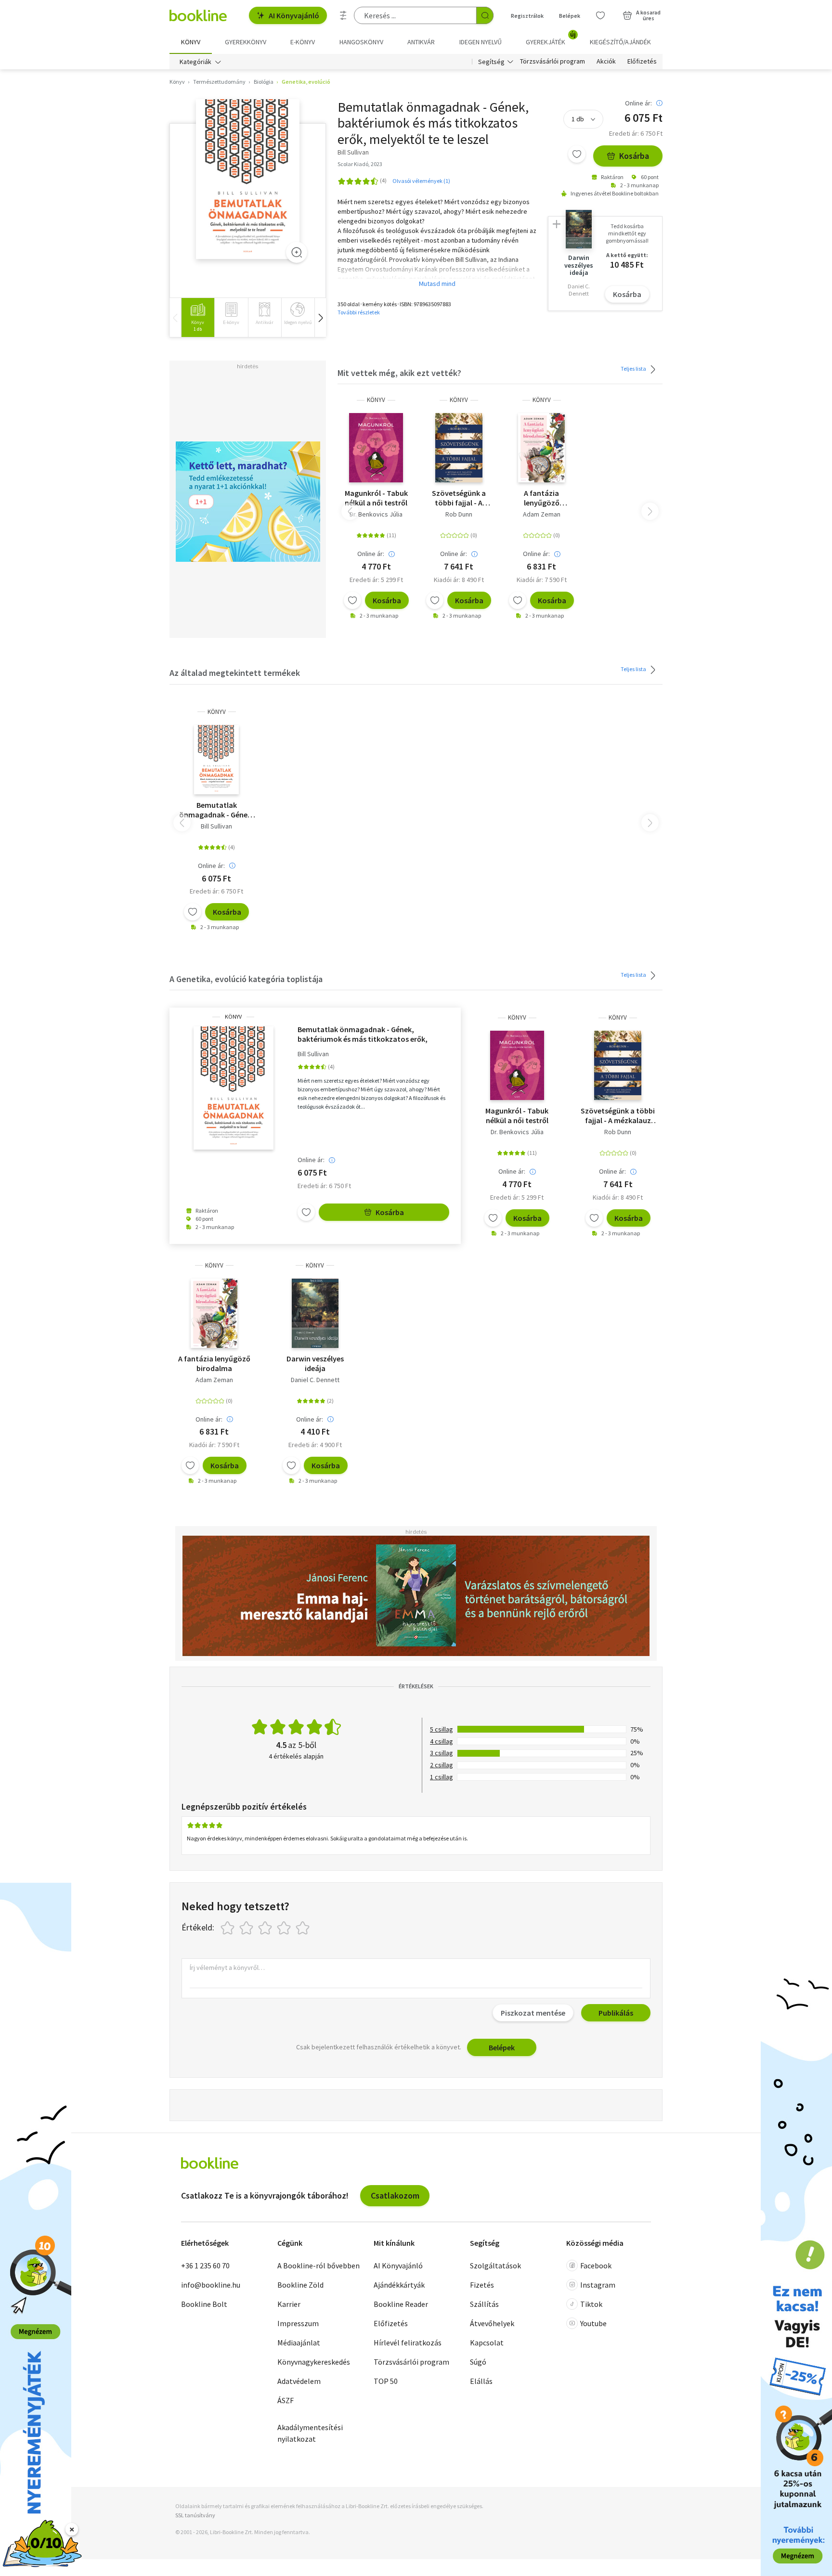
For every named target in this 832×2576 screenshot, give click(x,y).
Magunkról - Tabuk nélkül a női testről (376, 498)
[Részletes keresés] (343, 15)
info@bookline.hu (211, 2285)
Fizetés (482, 2285)
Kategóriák (195, 62)
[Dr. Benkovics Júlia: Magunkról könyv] (376, 448)
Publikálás (616, 2013)
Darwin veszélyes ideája (315, 1363)
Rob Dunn (459, 514)
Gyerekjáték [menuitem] (551, 39)
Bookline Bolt (204, 2304)
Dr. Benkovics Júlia (376, 514)
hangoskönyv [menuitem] (361, 42)
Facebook (596, 2265)
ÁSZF (286, 2400)
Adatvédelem (299, 2381)
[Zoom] (297, 252)
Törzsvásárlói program (552, 62)
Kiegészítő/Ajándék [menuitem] (620, 42)
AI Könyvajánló (294, 15)
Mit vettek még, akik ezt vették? (399, 373)
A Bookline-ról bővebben (318, 2265)
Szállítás (484, 2304)
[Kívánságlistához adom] (577, 154)
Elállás (481, 2381)
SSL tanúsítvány (195, 2515)
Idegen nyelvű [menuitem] (481, 42)
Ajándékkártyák (399, 2285)
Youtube (593, 2323)
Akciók (606, 62)
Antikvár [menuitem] (421, 42)
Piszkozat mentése (533, 2013)
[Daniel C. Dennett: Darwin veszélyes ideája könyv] (315, 1313)
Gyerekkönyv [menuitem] (246, 42)
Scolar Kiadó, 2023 (360, 164)
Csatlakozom (395, 2195)
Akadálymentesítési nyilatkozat (310, 2433)
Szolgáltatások (495, 2265)
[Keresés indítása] (485, 15)
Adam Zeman (542, 514)
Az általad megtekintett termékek (235, 673)
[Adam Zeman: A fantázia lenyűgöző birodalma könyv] (541, 448)
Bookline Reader (401, 2304)
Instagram (598, 2285)
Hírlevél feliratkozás (408, 2343)
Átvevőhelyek (492, 2323)
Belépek (570, 16)
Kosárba (634, 156)
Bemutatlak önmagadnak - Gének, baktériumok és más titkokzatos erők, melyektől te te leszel (216, 810)
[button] (320, 317)
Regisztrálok (527, 16)
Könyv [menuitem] (191, 42)
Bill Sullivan (216, 826)
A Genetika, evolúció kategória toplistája (246, 979)
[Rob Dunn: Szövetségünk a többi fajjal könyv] (459, 448)
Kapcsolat (487, 2343)
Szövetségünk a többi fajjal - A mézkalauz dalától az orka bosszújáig (459, 498)
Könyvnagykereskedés (314, 2362)
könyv (376, 400)
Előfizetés (642, 62)
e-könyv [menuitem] (303, 42)
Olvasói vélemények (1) (421, 181)
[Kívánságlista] (600, 15)
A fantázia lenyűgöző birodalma (542, 498)
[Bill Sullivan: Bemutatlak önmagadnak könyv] (248, 179)
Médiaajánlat (299, 2343)
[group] (198, 317)
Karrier (289, 2304)
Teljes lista (634, 369)
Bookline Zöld (300, 2285)
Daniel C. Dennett (315, 1380)
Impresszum (298, 2323)
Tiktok (591, 2304)
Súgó (478, 2362)
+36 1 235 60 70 (205, 2265)
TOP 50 (386, 2381)
